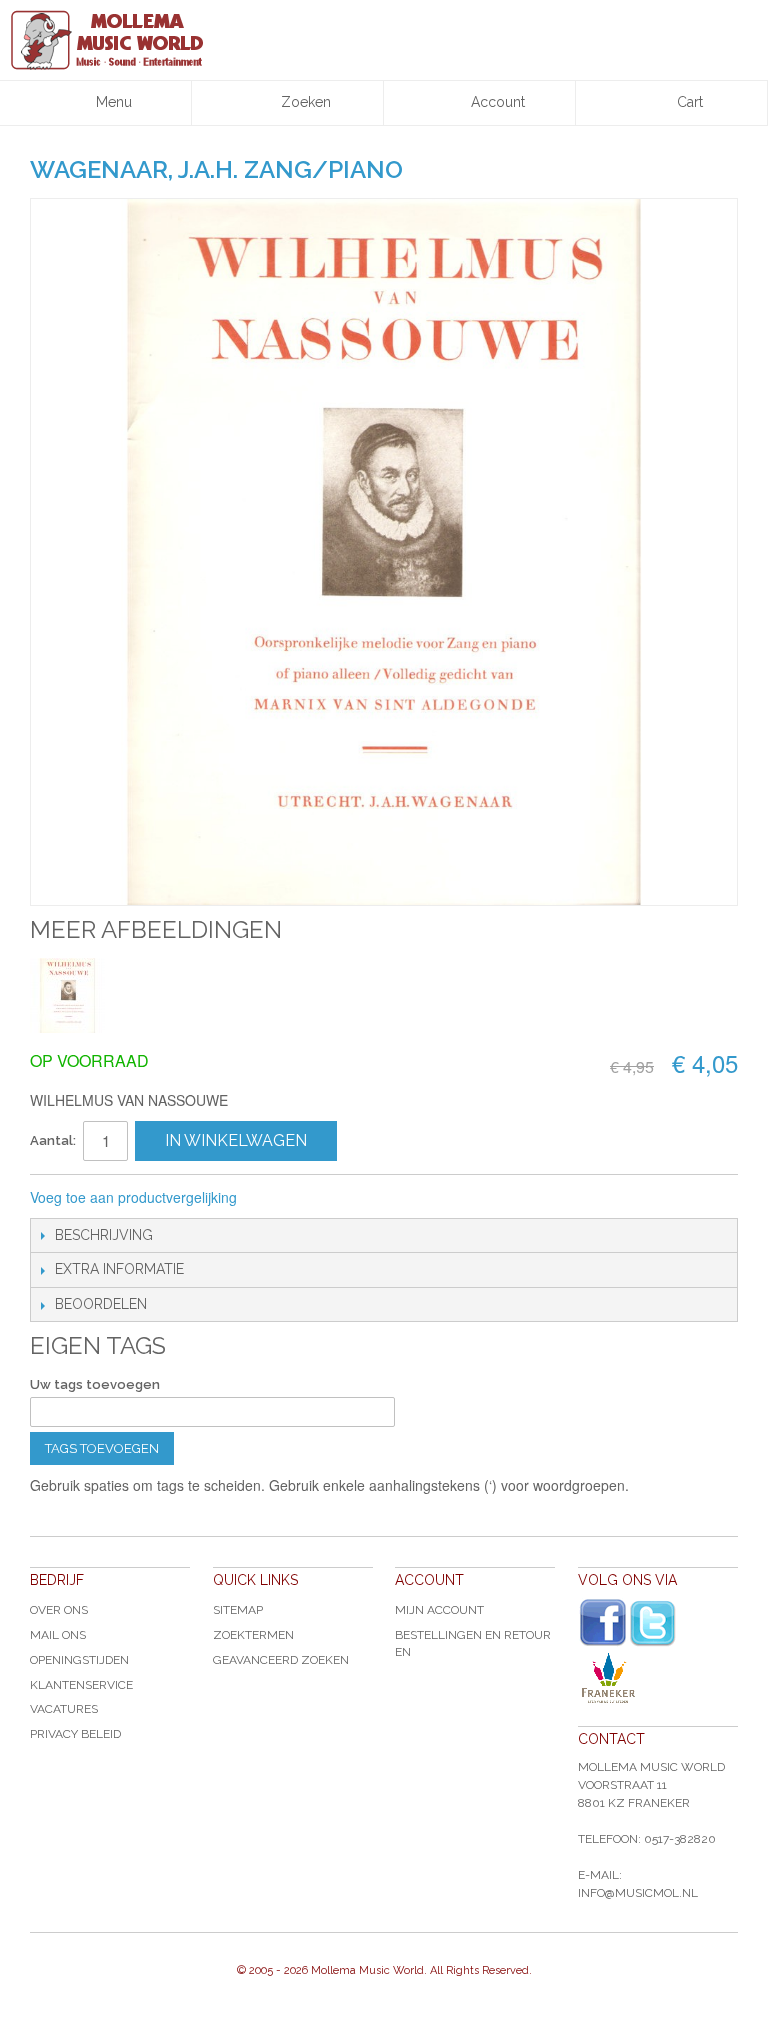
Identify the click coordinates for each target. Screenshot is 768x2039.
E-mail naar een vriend (279, 1198)
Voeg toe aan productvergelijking (133, 1197)
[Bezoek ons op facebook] (603, 1623)
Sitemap (238, 1610)
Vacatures (64, 1709)
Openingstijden (79, 1660)
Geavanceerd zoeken (281, 1660)
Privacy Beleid (75, 1734)
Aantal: (53, 1140)
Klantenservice (81, 1685)
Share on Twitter (359, 1198)
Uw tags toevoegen (95, 1384)
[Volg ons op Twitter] (653, 1623)
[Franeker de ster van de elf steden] (658, 1678)
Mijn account (439, 1610)
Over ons (59, 1610)
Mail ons (58, 1635)
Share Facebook (319, 1198)
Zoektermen (253, 1635)
